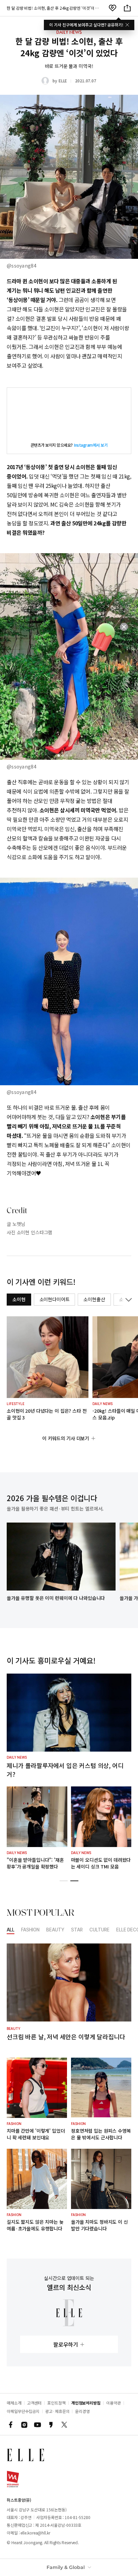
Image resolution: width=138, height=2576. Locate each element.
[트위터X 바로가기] (64, 2425)
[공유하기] (127, 8)
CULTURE (99, 1930)
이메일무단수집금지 (23, 2411)
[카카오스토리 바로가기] (51, 2425)
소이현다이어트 (55, 1299)
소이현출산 (94, 1299)
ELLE (63, 81)
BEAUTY (55, 1930)
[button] (64, 1881)
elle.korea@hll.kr (35, 2533)
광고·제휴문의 (57, 2411)
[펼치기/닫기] (127, 1300)
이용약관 (114, 2403)
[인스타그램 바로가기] (24, 2425)
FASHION (30, 1930)
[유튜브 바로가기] (38, 2425)
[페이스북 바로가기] (11, 2425)
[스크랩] (113, 8)
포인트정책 (56, 2403)
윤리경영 (82, 2411)
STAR (77, 1930)
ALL (11, 1930)
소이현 (19, 1299)
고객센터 (34, 2403)
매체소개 (14, 2403)
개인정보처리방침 (86, 2403)
